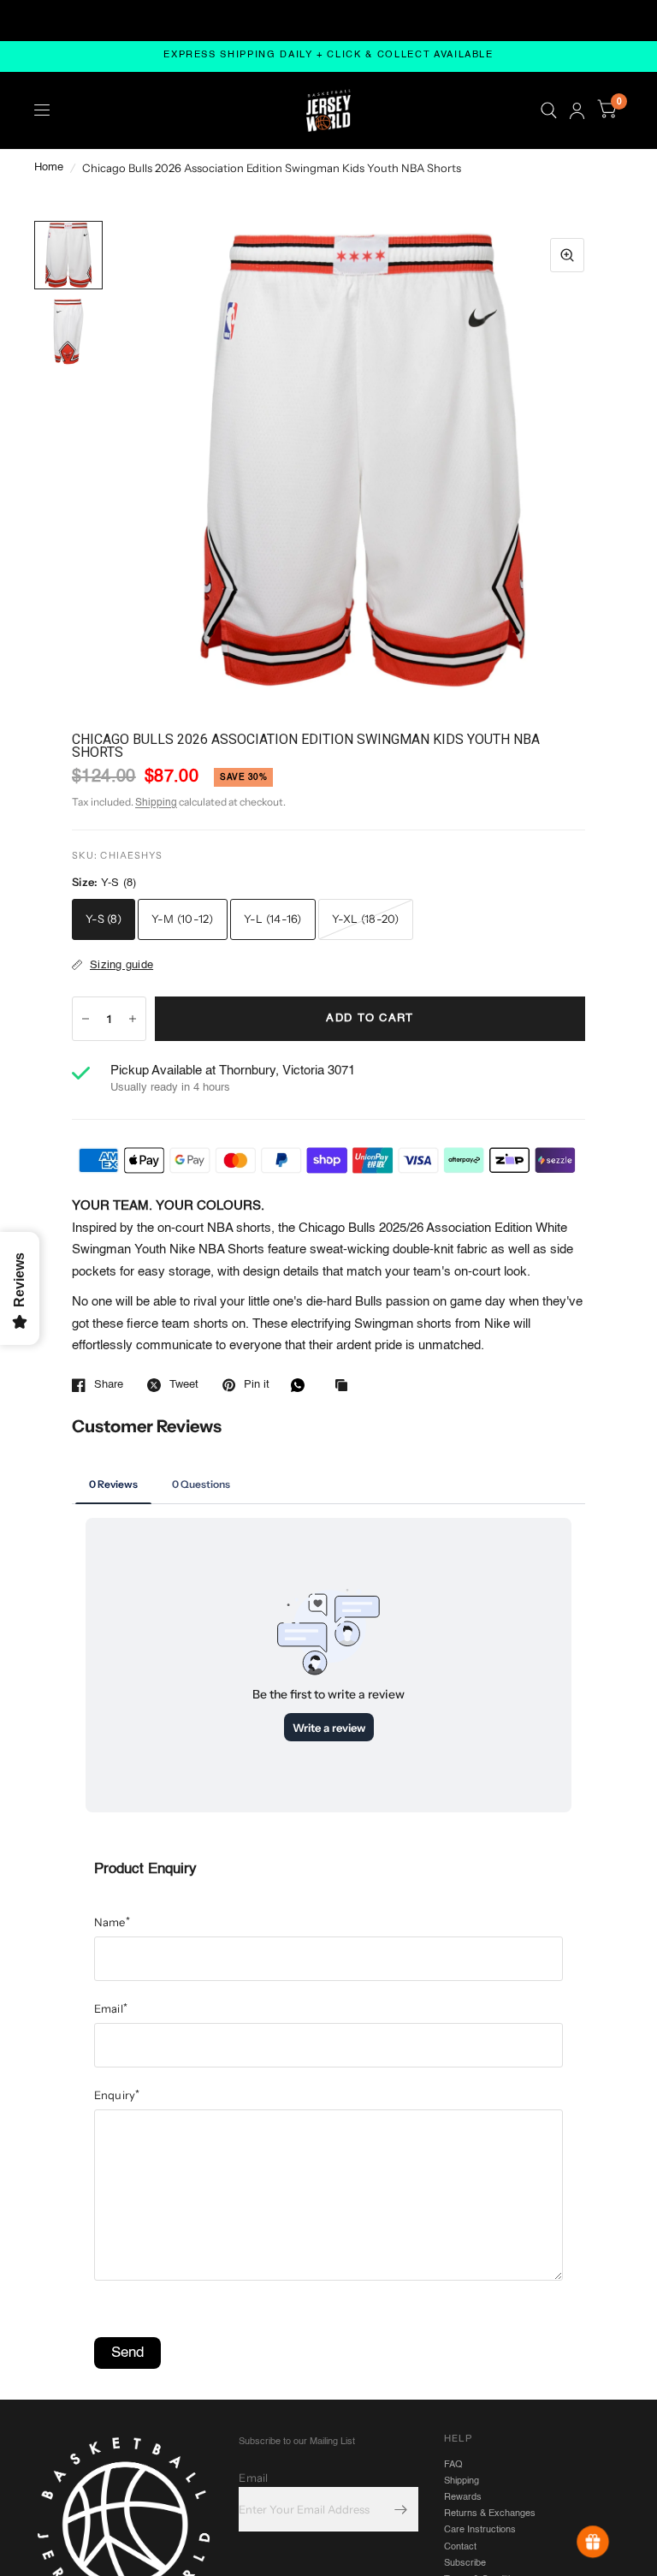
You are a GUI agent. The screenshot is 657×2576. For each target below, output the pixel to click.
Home (49, 167)
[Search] (549, 110)
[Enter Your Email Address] (401, 2509)
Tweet (184, 1385)
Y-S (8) (104, 919)
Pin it (257, 1385)
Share (109, 1385)
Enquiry (117, 2095)
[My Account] (577, 110)
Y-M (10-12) (183, 919)
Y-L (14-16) (273, 919)
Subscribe (465, 2563)
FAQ (453, 2465)
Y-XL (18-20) (366, 919)
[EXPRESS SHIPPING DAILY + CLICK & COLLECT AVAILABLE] (328, 56)
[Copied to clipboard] (346, 1386)
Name (112, 1922)
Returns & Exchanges (490, 2514)
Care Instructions (480, 2530)
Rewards (463, 2497)
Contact (460, 2547)
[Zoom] (567, 255)
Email (111, 2008)
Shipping (156, 803)
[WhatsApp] (302, 1385)
